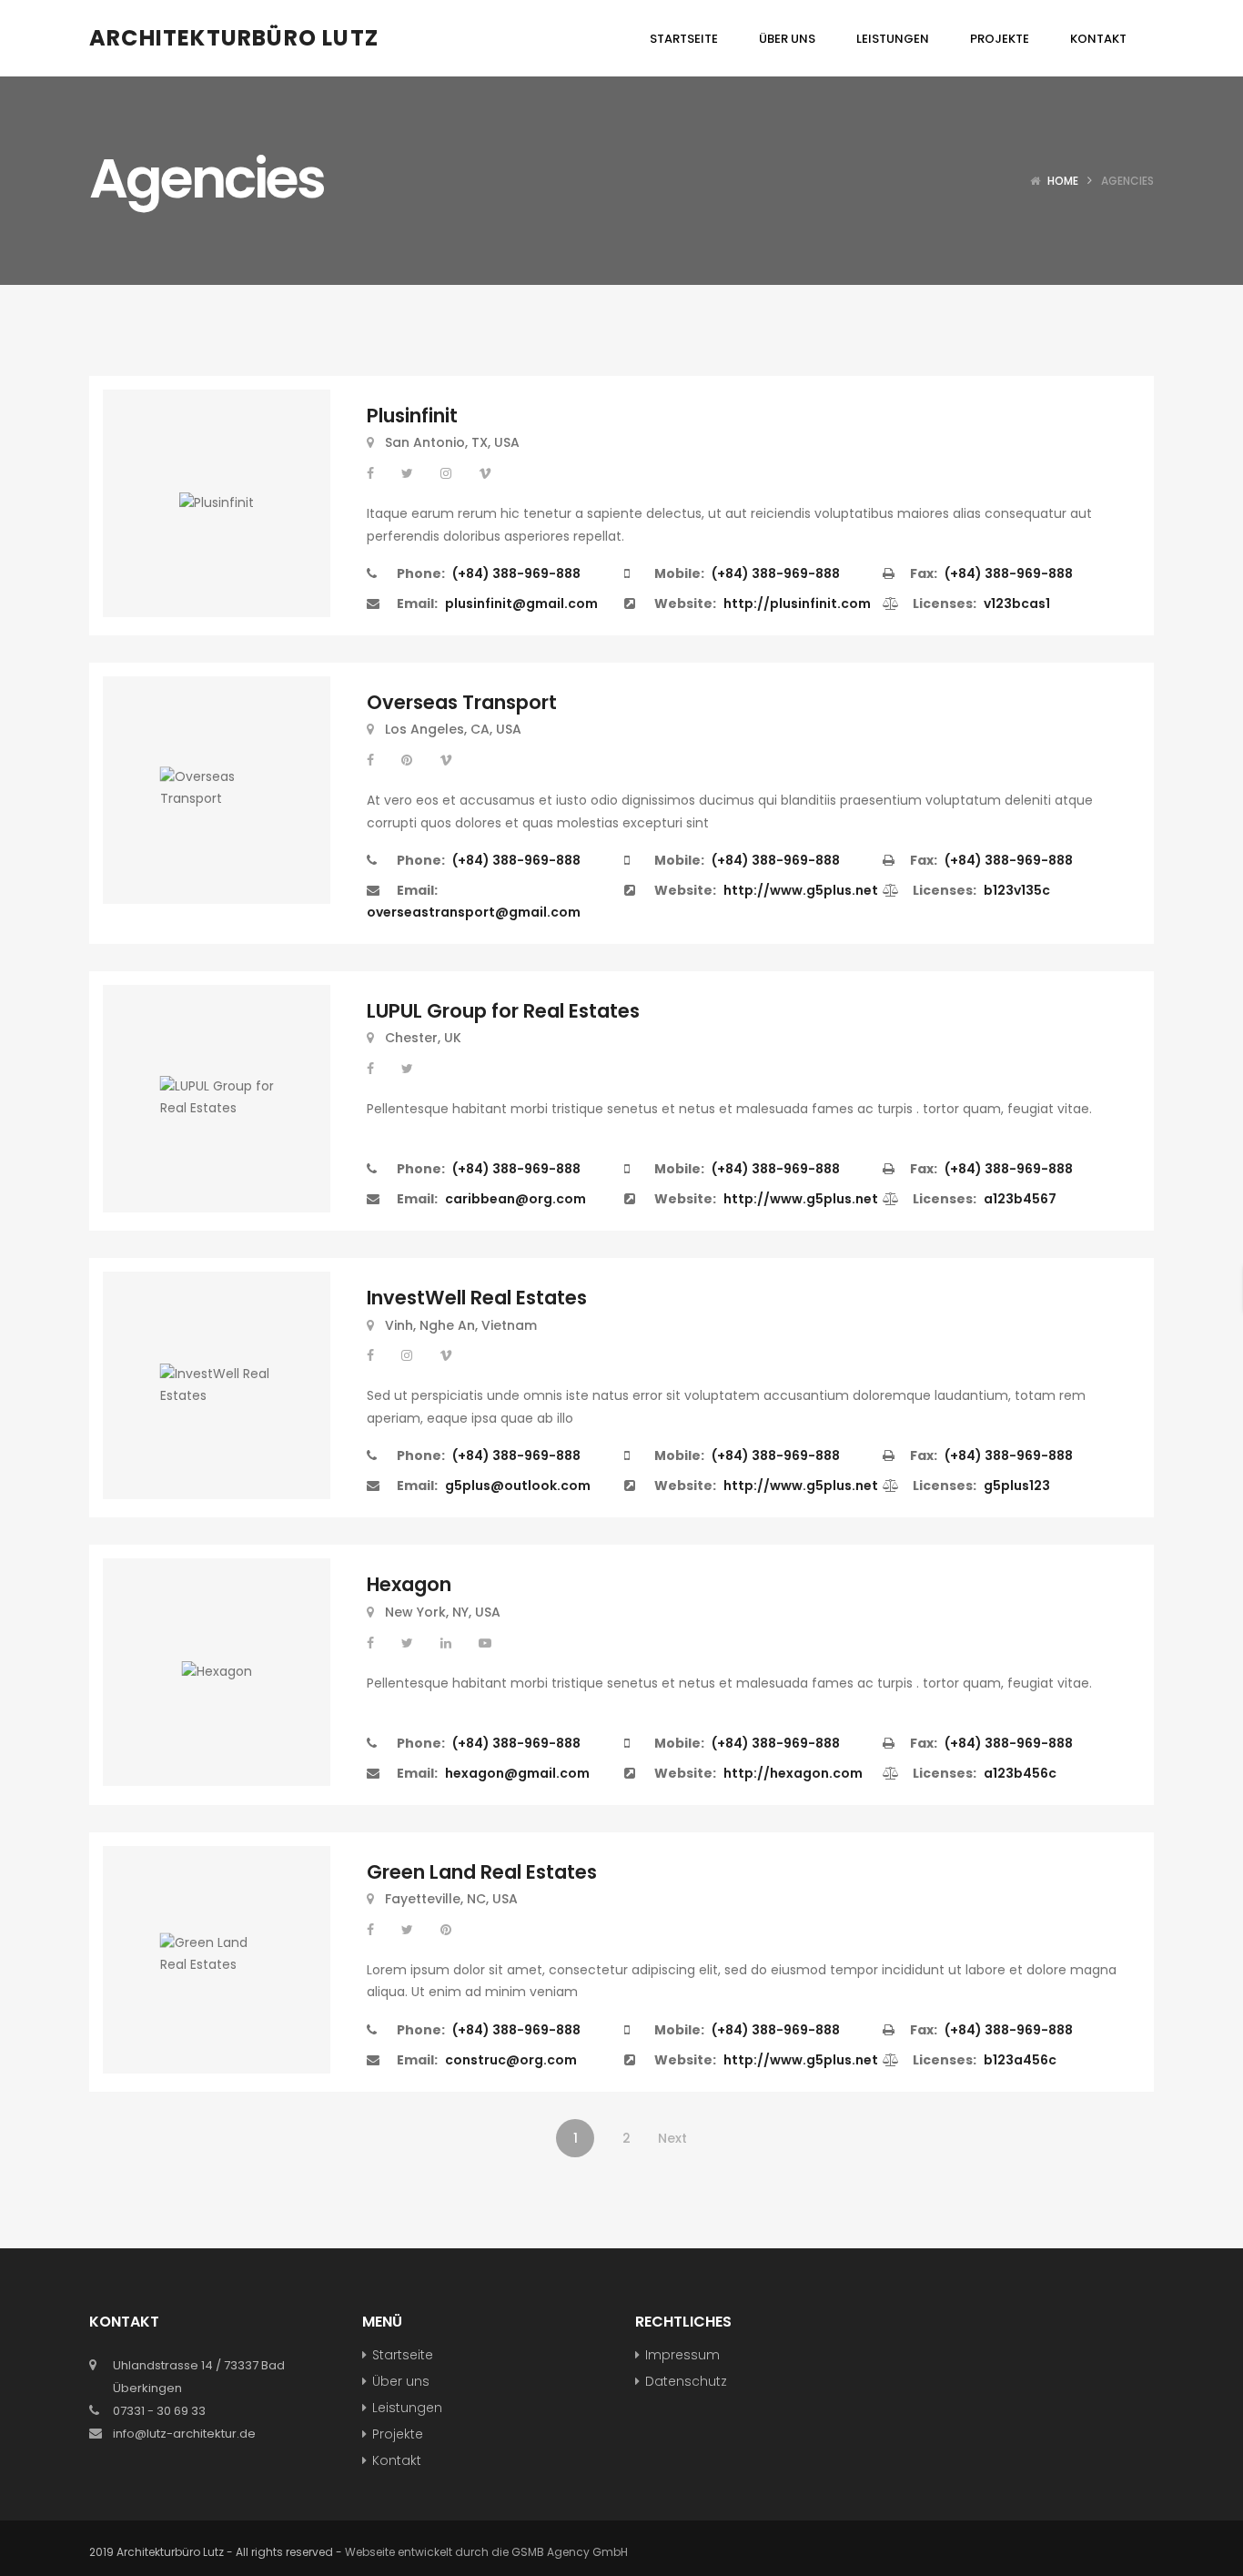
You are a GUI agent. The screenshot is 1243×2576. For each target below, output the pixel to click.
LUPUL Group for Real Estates (503, 1011)
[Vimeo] (485, 473)
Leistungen (407, 2408)
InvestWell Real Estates (477, 1298)
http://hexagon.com (793, 1773)
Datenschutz (686, 2381)
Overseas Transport (462, 702)
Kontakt (397, 2460)
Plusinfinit (412, 416)
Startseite (403, 2355)
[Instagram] (448, 473)
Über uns (401, 2381)
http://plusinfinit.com (797, 603)
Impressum (682, 2355)
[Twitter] (409, 473)
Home (1063, 181)
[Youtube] (485, 1643)
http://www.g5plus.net (801, 890)
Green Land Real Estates (482, 1872)
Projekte (398, 2434)
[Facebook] (372, 473)
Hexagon (409, 1584)
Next (672, 2138)
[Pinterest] (409, 760)
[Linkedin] (448, 1643)
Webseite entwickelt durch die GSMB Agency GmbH (486, 2552)
